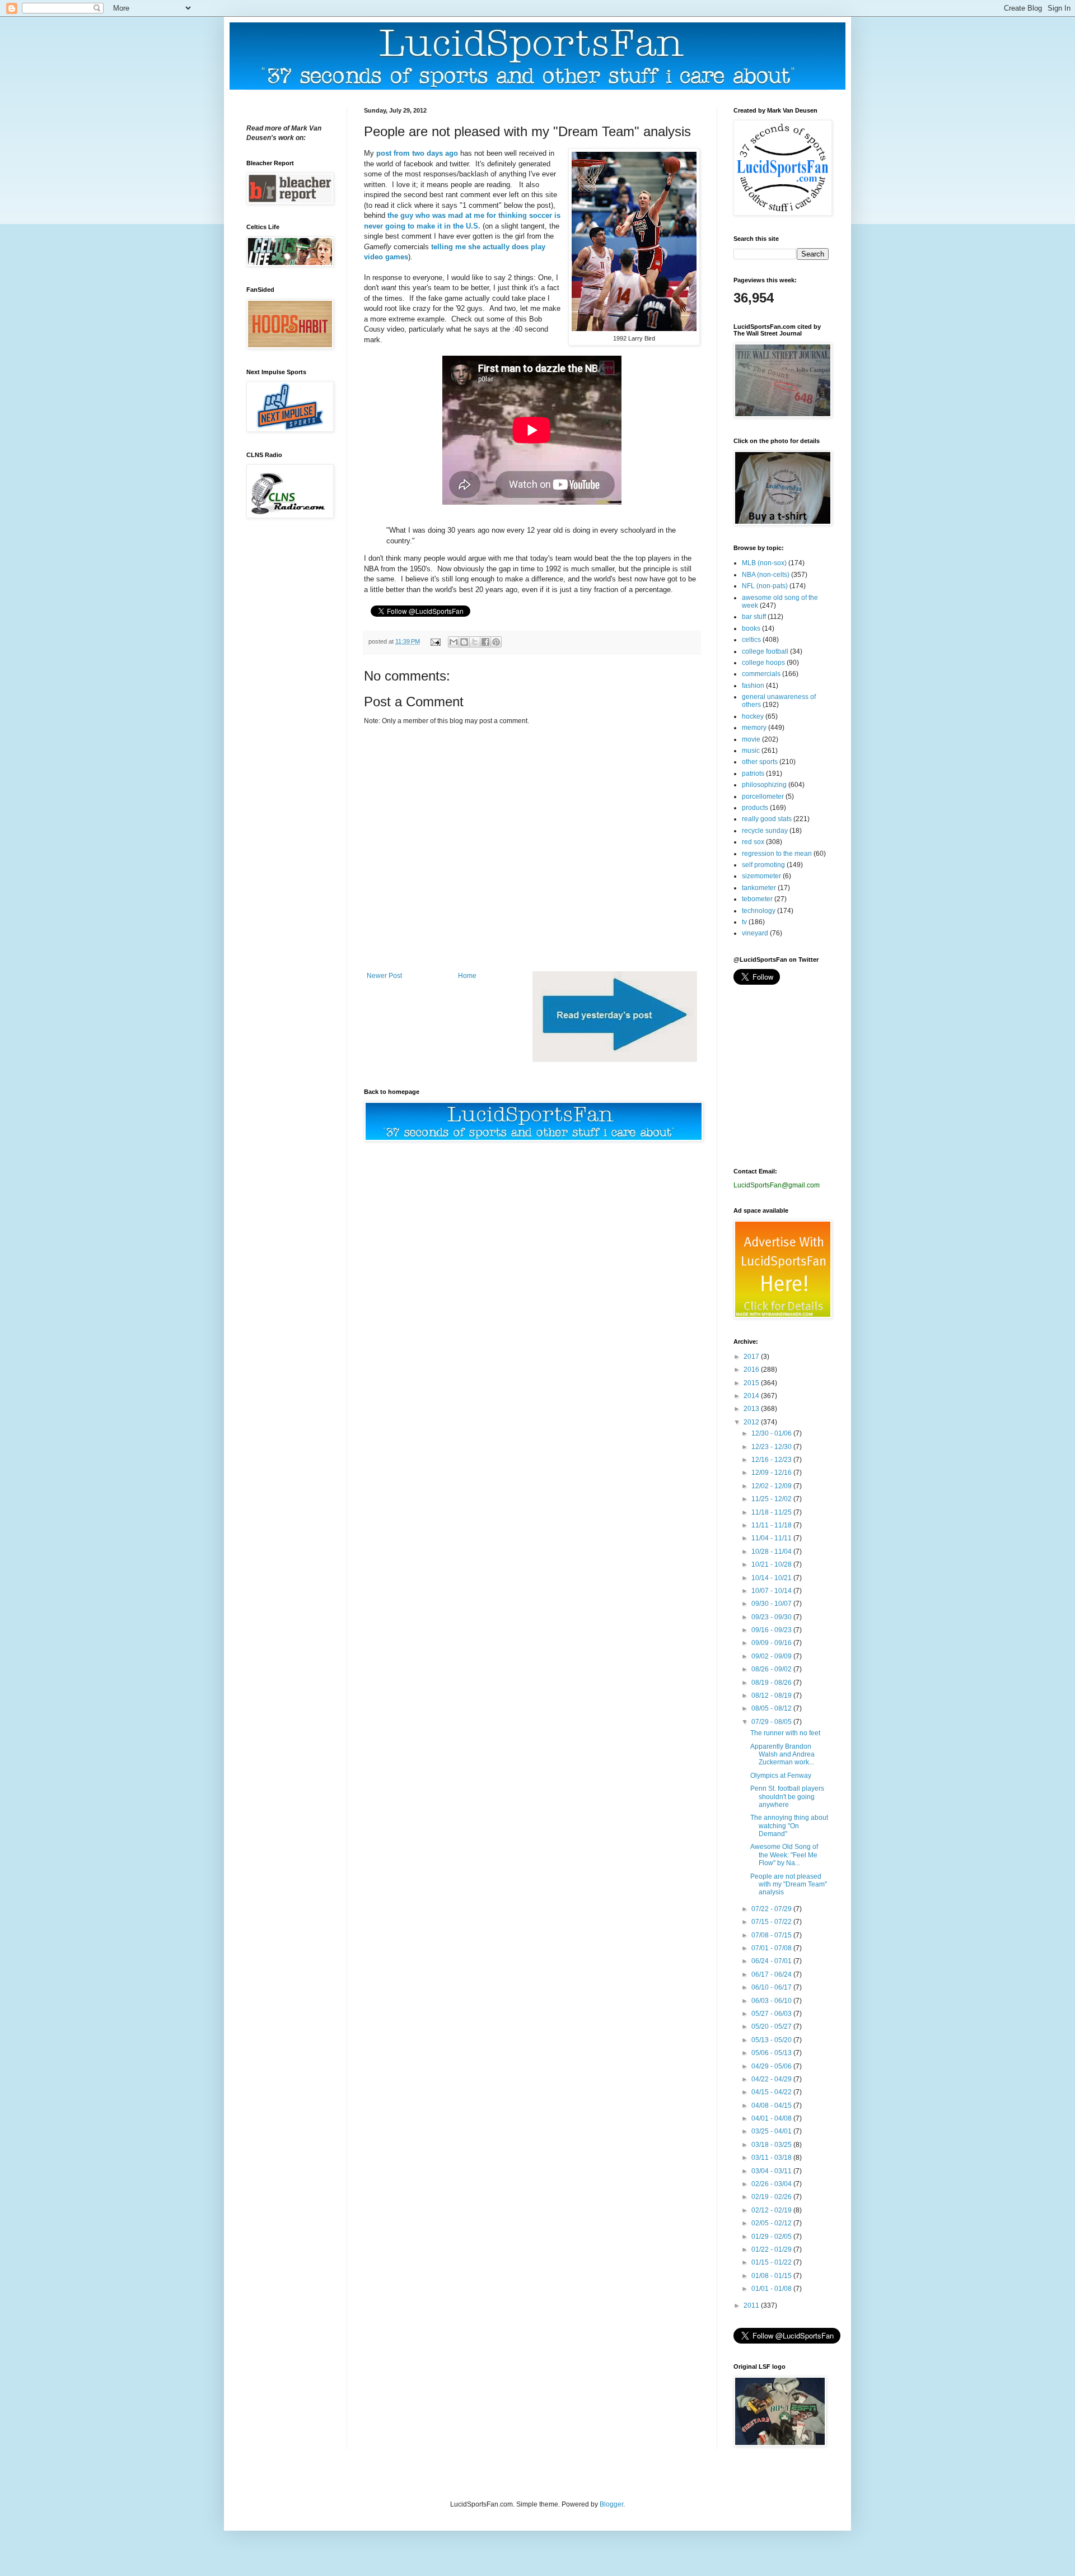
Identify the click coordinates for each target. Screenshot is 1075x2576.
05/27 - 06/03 (772, 2014)
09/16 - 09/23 (772, 1630)
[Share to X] (475, 642)
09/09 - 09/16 (772, 1643)
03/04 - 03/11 (772, 2171)
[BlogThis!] (464, 642)
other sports (760, 762)
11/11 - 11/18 (772, 1525)
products (755, 808)
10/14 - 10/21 (772, 1578)
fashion (753, 686)
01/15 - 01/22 (772, 2262)
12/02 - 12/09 (772, 1486)
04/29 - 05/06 (772, 2066)
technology (759, 911)
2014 (752, 1396)
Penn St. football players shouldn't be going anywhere (787, 1797)
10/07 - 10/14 (772, 1591)
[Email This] (454, 642)
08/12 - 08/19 (772, 1695)
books (751, 628)
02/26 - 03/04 (772, 2184)
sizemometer (761, 876)
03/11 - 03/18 (772, 2158)
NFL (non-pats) (765, 586)
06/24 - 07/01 (772, 1961)
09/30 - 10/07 (772, 1604)
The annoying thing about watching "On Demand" (789, 1826)
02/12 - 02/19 (772, 2210)
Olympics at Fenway (781, 1776)
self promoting (763, 865)
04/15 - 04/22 (772, 2092)
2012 (752, 1422)
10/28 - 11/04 (772, 1552)
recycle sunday (765, 831)
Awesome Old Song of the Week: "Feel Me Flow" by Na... (784, 1855)
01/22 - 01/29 (772, 2249)
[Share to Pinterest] (496, 642)
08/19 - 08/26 (772, 1683)
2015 (752, 1383)
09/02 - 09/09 (772, 1656)
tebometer (757, 899)
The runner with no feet (785, 1733)
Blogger (611, 2504)
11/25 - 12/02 (772, 1499)
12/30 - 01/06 (772, 1433)
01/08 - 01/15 (772, 2276)
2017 (752, 1357)
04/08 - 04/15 (772, 2105)
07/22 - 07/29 (772, 1909)
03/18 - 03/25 (772, 2145)
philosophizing (764, 785)
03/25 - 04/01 (772, 2131)
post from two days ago (417, 153)
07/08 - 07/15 (772, 1935)
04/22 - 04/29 (772, 2079)
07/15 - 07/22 (772, 1922)
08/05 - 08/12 (772, 1708)
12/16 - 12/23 (772, 1460)
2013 (752, 1409)
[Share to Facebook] (485, 642)
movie (751, 739)
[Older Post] (615, 1060)
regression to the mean (777, 854)
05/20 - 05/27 (772, 2027)
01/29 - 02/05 (772, 2237)
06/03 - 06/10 (772, 2001)
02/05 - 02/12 (772, 2223)
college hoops (763, 663)
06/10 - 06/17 (772, 1987)
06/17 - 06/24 (772, 1974)
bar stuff (754, 617)
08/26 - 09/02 (772, 1669)
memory (754, 728)
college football (765, 651)
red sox (753, 842)
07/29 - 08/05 (772, 1722)
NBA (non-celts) (766, 575)
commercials (761, 674)
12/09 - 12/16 (772, 1473)
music (751, 751)
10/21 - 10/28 (772, 1564)
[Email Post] (435, 641)
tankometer (759, 888)
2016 (752, 1369)
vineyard (755, 933)
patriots (753, 774)
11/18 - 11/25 (772, 1512)
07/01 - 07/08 (772, 1948)
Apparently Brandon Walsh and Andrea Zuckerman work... (782, 1755)
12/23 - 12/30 (772, 1447)
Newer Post (384, 976)
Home (467, 976)
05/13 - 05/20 (772, 2040)
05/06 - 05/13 (772, 2053)
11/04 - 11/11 (772, 1538)
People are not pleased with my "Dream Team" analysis (789, 1885)
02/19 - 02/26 (772, 2197)
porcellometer (763, 796)
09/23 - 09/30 (772, 1617)
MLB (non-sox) (764, 563)
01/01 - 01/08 (772, 2289)
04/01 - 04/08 (772, 2118)
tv (744, 922)
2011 (752, 2305)
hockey (753, 716)
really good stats (767, 819)
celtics (751, 640)
